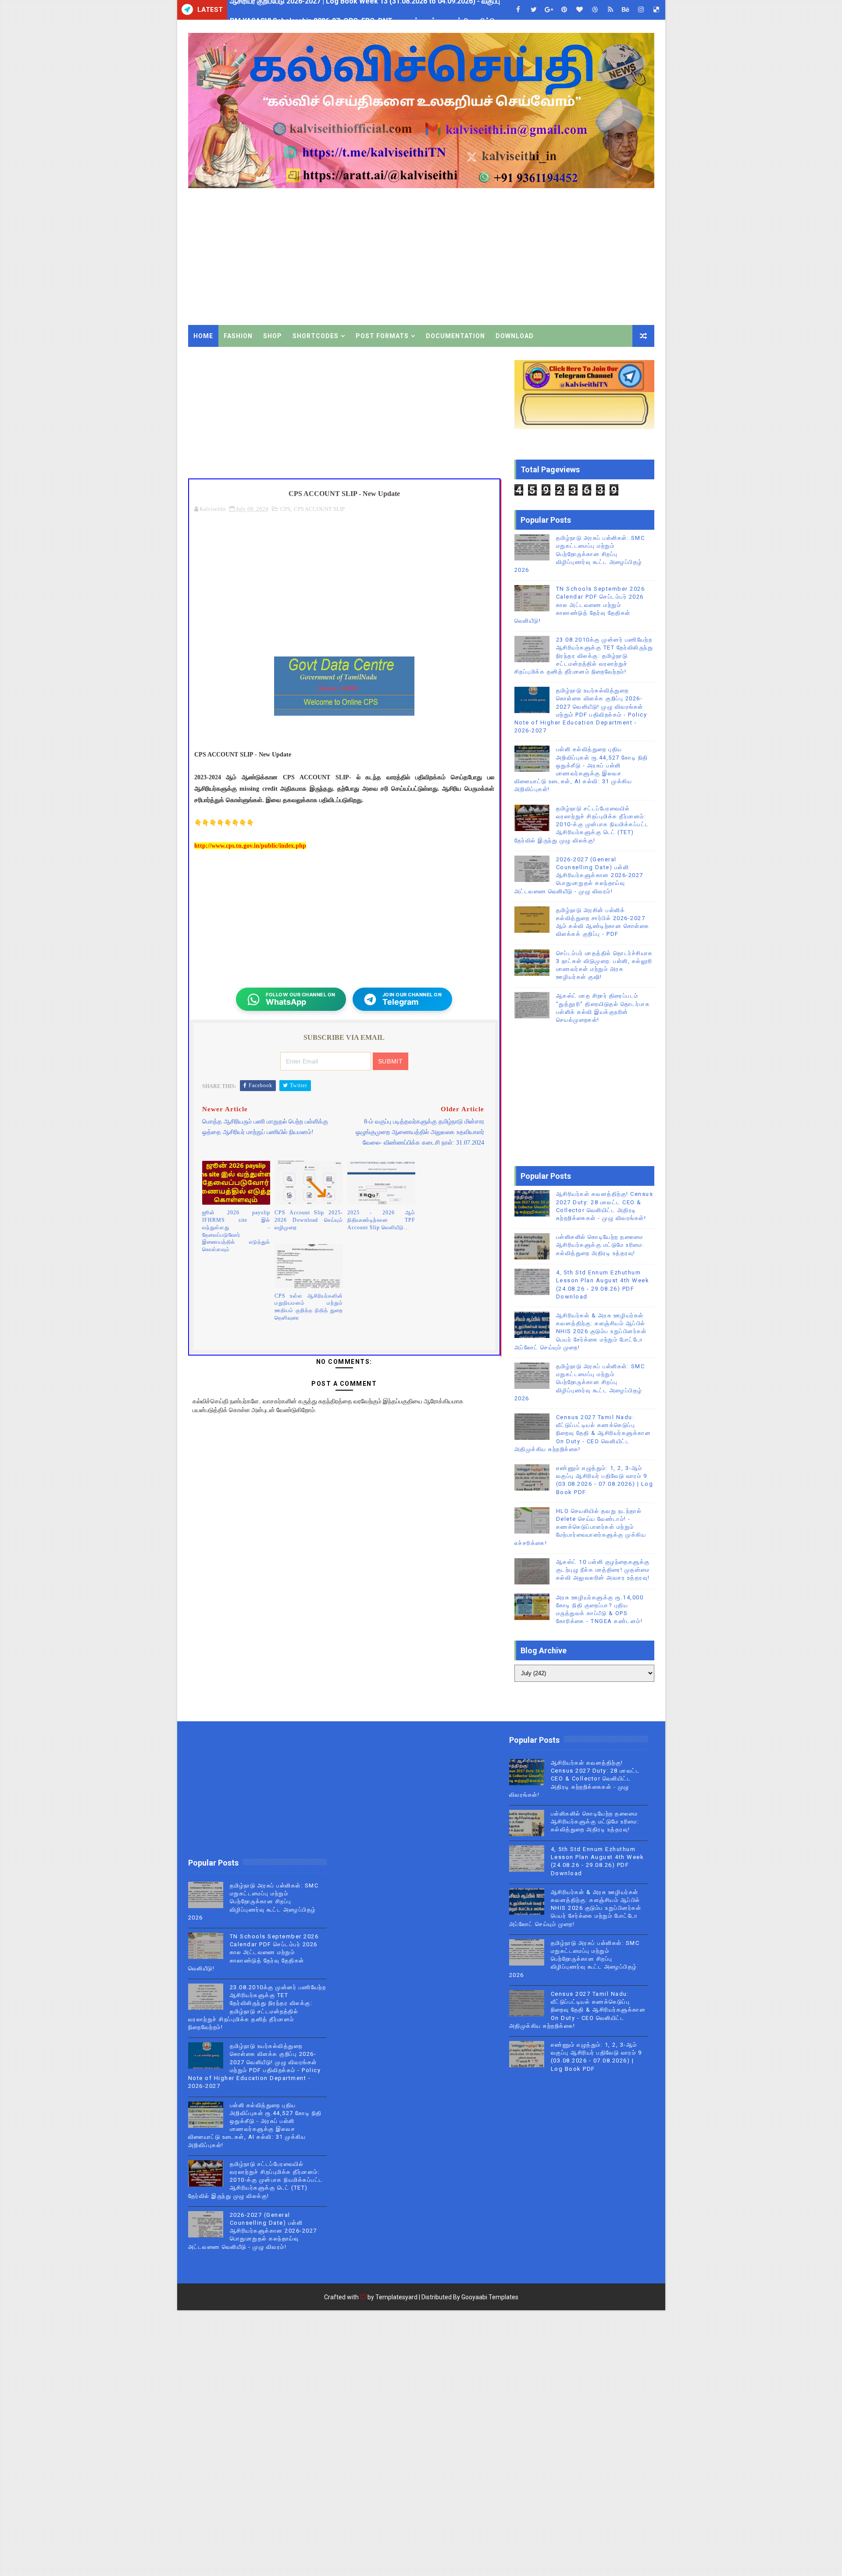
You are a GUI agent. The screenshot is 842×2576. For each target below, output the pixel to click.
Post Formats (382, 336)
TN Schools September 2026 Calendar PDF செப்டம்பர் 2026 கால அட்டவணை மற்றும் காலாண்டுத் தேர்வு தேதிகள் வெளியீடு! (580, 605)
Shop (273, 336)
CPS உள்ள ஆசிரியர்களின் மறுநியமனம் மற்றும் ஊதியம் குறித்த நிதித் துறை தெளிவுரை (309, 1307)
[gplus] (549, 10)
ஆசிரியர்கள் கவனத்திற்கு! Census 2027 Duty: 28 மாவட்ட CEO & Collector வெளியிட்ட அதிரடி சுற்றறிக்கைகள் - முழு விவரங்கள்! (575, 1779)
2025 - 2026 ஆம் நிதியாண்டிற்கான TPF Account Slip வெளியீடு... (382, 1220)
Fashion (238, 336)
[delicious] (656, 10)
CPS (285, 509)
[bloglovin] (580, 10)
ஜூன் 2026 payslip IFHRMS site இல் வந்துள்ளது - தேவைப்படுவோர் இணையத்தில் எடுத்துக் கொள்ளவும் (236, 1231)
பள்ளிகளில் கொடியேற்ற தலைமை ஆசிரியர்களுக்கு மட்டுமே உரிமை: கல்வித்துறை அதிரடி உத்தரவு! (600, 1245)
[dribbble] (595, 10)
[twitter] (534, 10)
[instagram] (641, 10)
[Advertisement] (494, 250)
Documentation (455, 336)
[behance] (626, 10)
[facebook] (518, 10)
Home (203, 336)
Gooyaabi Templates (490, 2297)
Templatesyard (396, 2297)
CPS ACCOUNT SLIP (319, 509)
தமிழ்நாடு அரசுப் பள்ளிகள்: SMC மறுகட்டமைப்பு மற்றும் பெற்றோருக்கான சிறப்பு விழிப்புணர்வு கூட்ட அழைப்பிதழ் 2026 (580, 554)
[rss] (610, 10)
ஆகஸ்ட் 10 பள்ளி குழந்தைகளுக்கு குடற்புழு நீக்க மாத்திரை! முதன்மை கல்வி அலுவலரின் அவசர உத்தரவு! (603, 1570)
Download (515, 336)
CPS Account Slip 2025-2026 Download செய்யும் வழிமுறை (309, 1220)
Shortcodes (316, 336)
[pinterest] (564, 10)
